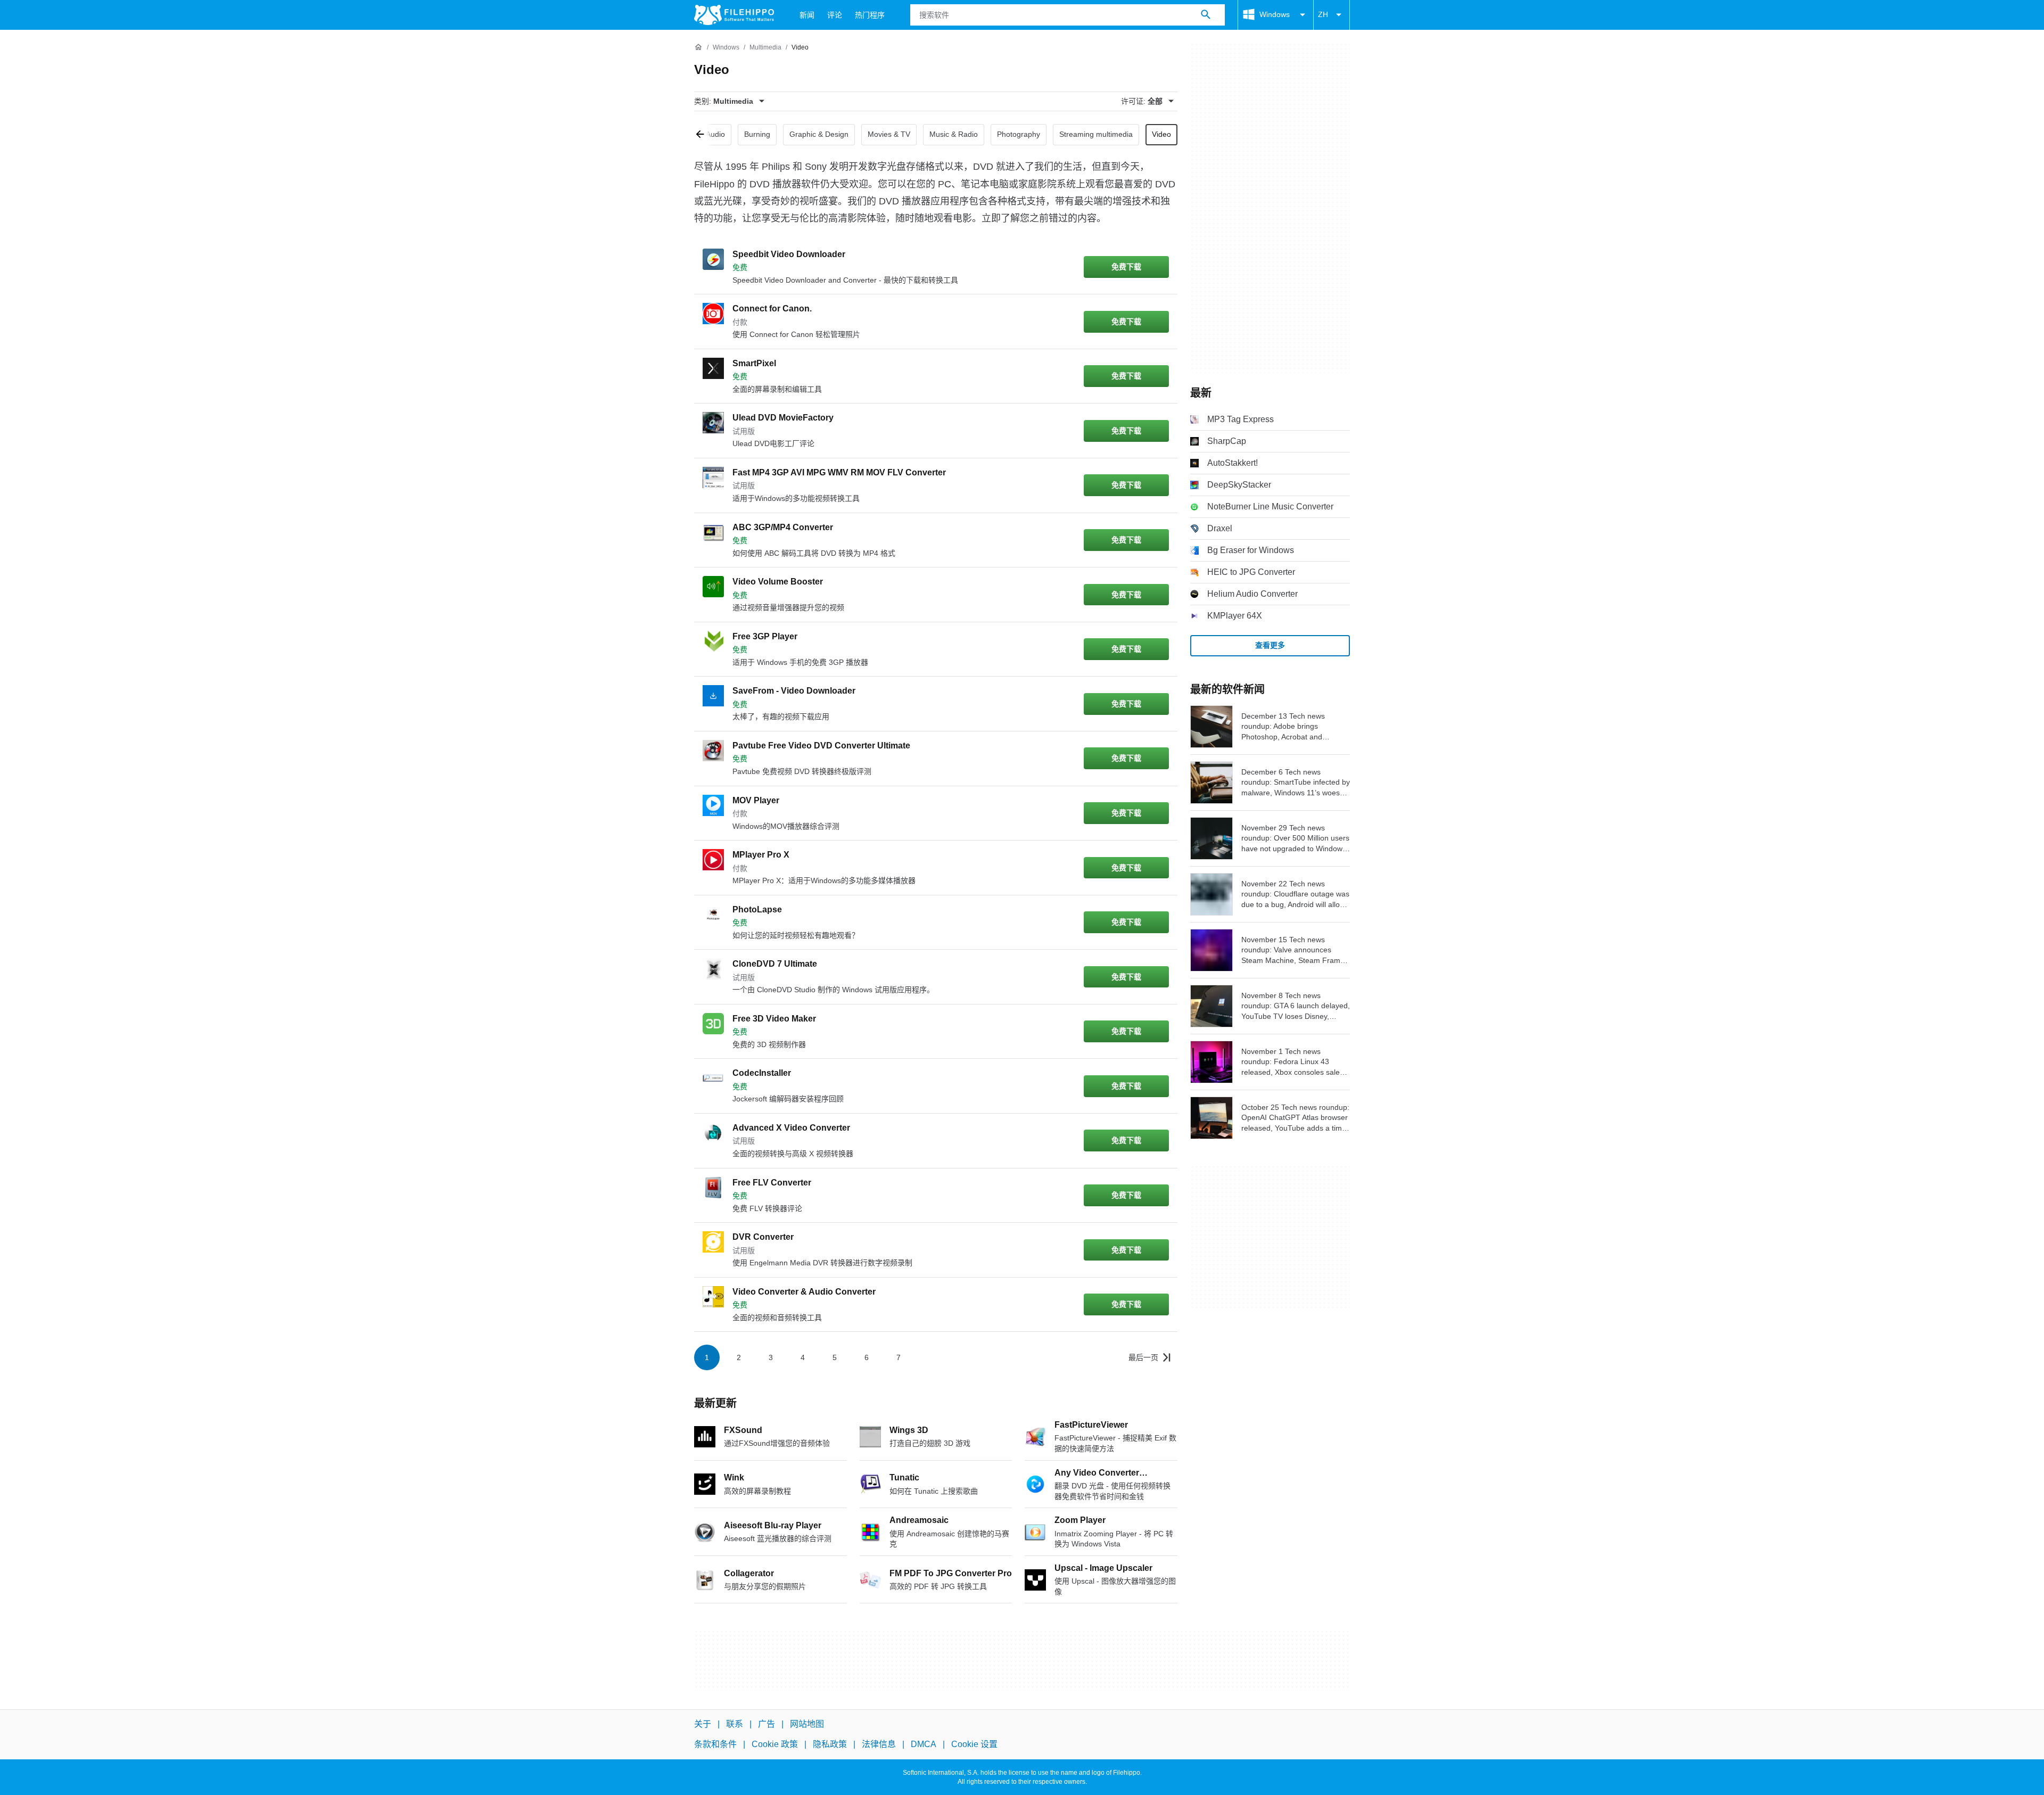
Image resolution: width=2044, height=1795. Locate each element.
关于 (703, 1724)
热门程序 (870, 15)
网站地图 (807, 1724)
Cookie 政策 (775, 1744)
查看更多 (1270, 645)
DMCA (924, 1744)
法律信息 (879, 1744)
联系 (735, 1724)
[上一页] (704, 135)
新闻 (807, 15)
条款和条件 (715, 1744)
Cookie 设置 (974, 1744)
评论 (835, 15)
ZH (1323, 14)
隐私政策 (830, 1744)
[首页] (698, 47)
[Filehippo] (734, 15)
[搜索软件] (1206, 15)
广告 (767, 1724)
